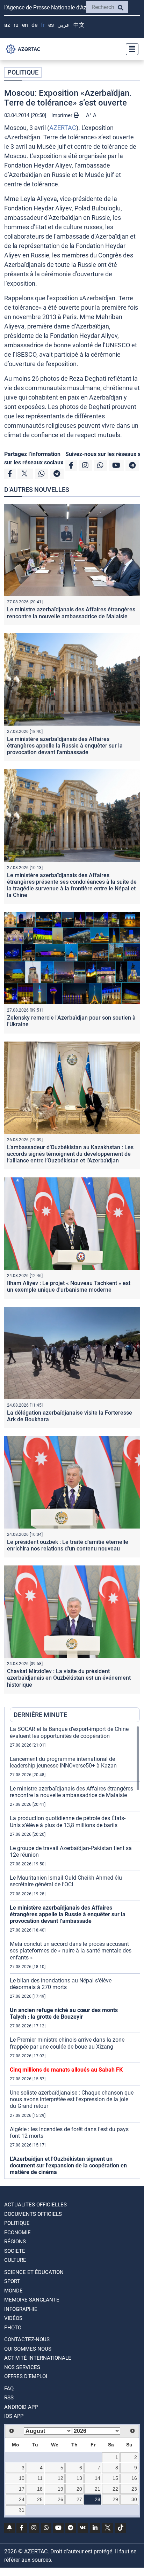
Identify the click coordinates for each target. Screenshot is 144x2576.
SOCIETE (15, 2251)
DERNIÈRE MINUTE (40, 1715)
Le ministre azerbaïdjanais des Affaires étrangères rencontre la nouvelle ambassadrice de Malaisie (71, 613)
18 (40, 2489)
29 (115, 2499)
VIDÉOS (13, 2318)
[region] (75, 1952)
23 (134, 2489)
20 (79, 2489)
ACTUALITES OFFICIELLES (35, 2205)
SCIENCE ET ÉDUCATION (34, 2272)
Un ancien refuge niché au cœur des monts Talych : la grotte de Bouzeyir (64, 2013)
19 (60, 2489)
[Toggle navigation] (130, 49)
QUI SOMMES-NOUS (28, 2349)
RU (16, 25)
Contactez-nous (27, 2339)
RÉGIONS (15, 2242)
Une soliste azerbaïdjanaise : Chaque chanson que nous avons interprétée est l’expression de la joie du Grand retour (72, 2099)
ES (51, 25)
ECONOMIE (17, 2233)
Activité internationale (38, 2358)
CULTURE (15, 2260)
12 (60, 2478)
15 (115, 2478)
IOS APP (14, 2416)
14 (98, 2478)
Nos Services (22, 2367)
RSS (9, 2398)
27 (79, 2499)
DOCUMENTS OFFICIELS (33, 2214)
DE (34, 25)
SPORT (12, 2281)
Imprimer (63, 115)
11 (40, 2478)
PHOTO (13, 2328)
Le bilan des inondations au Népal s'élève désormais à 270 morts (61, 1984)
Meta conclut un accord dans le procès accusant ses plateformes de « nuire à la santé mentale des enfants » (71, 1951)
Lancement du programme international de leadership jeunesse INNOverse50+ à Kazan (63, 1762)
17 (22, 2489)
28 (98, 2499)
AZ (7, 25)
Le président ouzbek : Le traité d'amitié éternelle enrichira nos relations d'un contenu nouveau (68, 1545)
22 (115, 2489)
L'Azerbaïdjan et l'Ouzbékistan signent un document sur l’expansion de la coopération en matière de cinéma (68, 2165)
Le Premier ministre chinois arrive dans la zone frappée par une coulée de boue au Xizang (67, 2043)
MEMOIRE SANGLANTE (32, 2300)
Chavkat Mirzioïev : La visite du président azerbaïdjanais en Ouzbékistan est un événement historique (69, 1678)
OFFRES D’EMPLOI (26, 2376)
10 (22, 2478)
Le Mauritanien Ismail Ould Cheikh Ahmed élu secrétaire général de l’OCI (66, 1881)
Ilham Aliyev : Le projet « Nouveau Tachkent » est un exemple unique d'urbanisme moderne (69, 1286)
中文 (79, 25)
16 (134, 2478)
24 (22, 2499)
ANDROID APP (21, 2407)
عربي (64, 25)
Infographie (21, 2309)
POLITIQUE (23, 72)
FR (43, 25)
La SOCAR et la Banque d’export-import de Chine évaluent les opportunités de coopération (69, 1732)
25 (40, 2499)
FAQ (9, 2389)
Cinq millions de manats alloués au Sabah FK (66, 2070)
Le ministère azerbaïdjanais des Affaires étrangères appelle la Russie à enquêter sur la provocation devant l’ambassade (65, 746)
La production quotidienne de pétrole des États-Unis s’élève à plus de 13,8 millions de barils (68, 1821)
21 (98, 2489)
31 (22, 2510)
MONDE (13, 2291)
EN (25, 25)
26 (60, 2499)
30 (134, 2499)
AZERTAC (63, 128)
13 (79, 2478)
